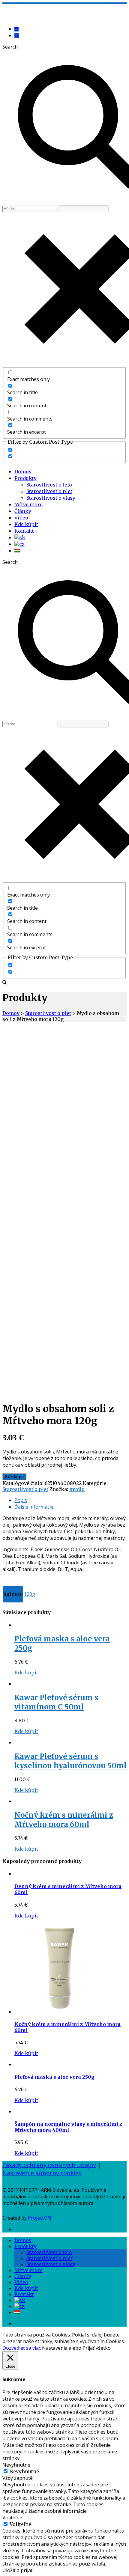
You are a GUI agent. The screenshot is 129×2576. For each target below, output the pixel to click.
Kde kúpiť (26, 524)
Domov (23, 471)
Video (21, 518)
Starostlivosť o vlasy (51, 498)
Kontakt (24, 531)
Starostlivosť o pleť (49, 491)
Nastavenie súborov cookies (42, 2173)
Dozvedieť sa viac (22, 2348)
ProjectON (40, 2218)
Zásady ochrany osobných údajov (49, 2165)
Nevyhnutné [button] (16, 2465)
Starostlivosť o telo (49, 485)
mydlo (77, 1489)
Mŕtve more (28, 504)
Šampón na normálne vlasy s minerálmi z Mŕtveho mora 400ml (68, 2127)
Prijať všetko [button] (97, 2348)
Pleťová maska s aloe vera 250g (54, 2077)
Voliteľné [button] (12, 2518)
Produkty (25, 478)
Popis (21, 1500)
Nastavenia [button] (55, 2348)
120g (30, 1594)
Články (23, 511)
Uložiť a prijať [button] (18, 2570)
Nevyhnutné (24, 2471)
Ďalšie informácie (34, 1507)
